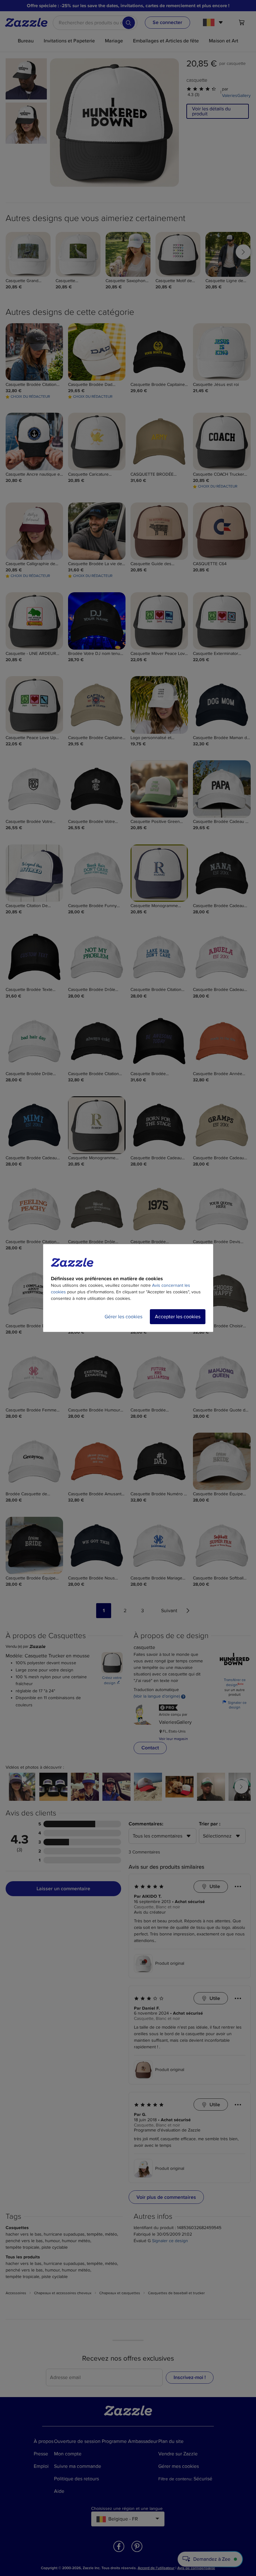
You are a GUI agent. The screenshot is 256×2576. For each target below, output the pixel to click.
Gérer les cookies (123, 1317)
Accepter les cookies (178, 1317)
